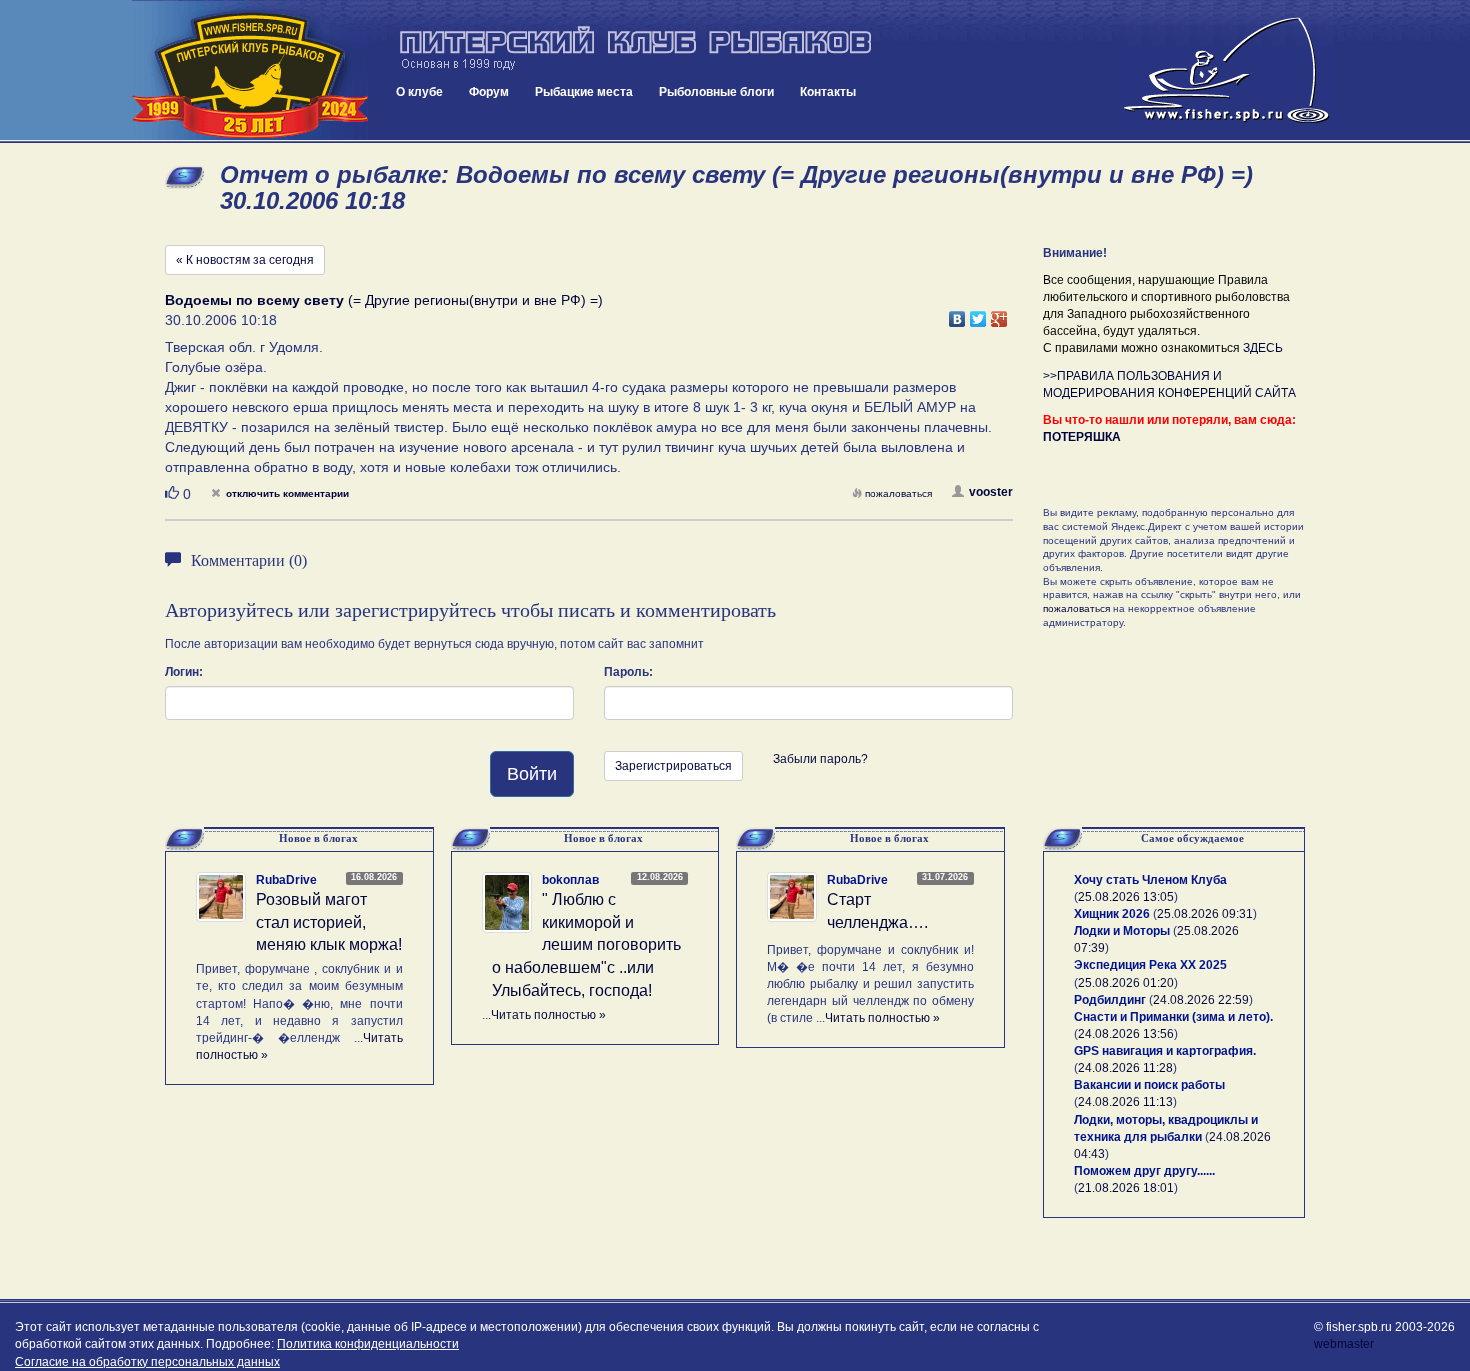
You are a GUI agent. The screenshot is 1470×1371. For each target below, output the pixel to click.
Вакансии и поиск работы (1149, 1085)
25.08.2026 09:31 (1205, 914)
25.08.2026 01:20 (1126, 983)
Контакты (828, 92)
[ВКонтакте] (957, 314)
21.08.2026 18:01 (1126, 1188)
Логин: (184, 672)
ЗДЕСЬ (1263, 348)
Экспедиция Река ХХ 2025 (1150, 965)
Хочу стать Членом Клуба (1150, 880)
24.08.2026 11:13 (1125, 1102)
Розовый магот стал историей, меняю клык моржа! (329, 922)
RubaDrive (286, 880)
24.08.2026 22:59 (1201, 1000)
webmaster (1344, 1344)
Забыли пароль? (820, 759)
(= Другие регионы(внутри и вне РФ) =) (384, 300)
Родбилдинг (1110, 1000)
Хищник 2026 (1112, 914)
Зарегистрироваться (673, 766)
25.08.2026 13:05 (1126, 897)
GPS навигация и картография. (1165, 1051)
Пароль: (628, 672)
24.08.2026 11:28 (1125, 1068)
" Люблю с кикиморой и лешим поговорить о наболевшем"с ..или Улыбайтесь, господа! (586, 945)
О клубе (419, 92)
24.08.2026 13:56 (1126, 1034)
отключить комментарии (287, 493)
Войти (532, 774)
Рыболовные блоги (716, 92)
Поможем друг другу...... (1144, 1171)
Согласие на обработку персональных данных (147, 1362)
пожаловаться (898, 493)
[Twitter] (978, 314)
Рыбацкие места (584, 92)
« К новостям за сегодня (245, 260)
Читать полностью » (548, 1015)
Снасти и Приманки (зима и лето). (1173, 1017)
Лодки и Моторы (1122, 931)
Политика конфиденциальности (368, 1344)
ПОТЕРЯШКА (1082, 437)
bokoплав (570, 880)
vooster (991, 492)
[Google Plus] (999, 314)
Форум (489, 92)
